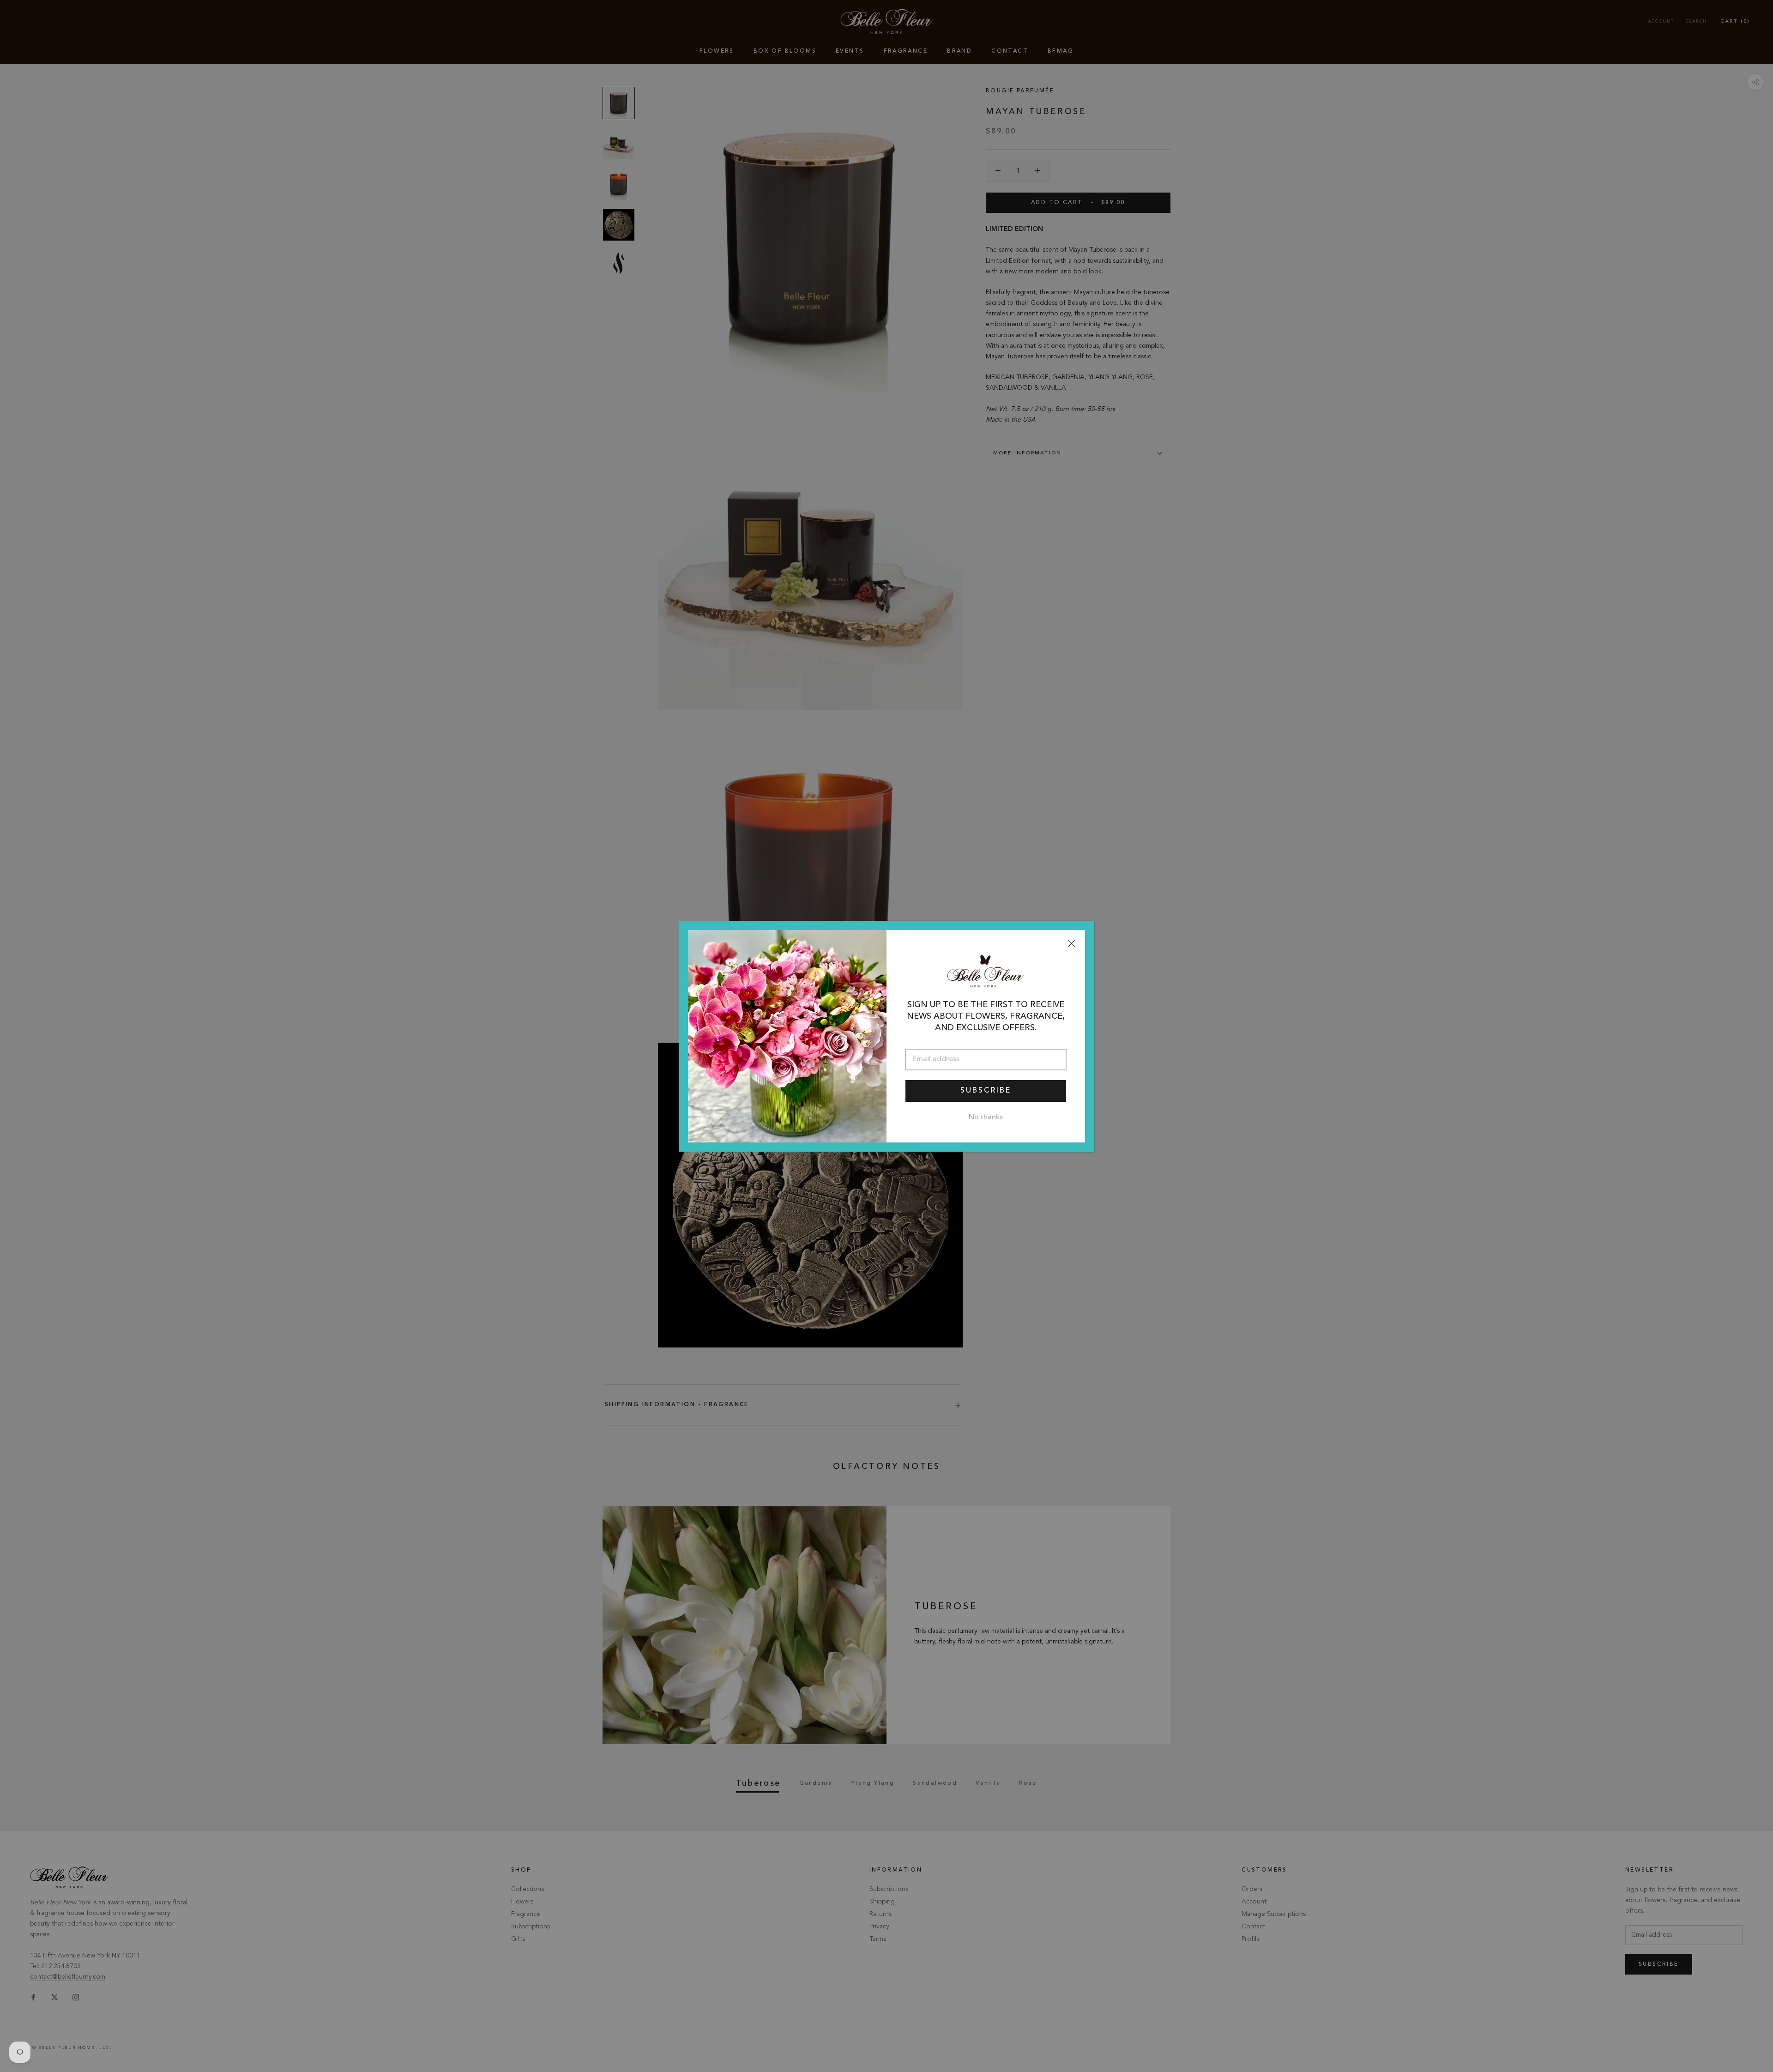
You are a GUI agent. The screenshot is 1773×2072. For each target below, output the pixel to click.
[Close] (1072, 943)
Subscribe (986, 1091)
